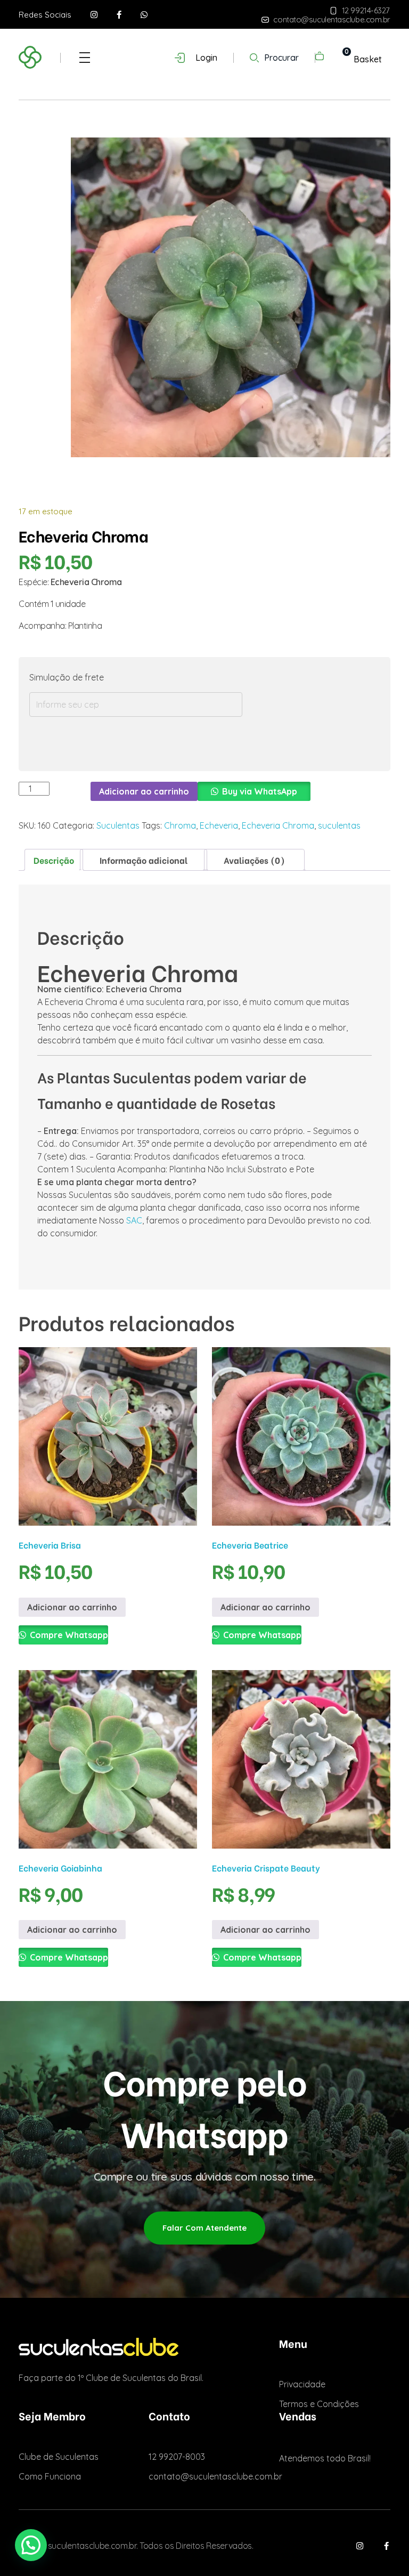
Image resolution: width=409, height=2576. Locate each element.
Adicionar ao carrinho (144, 791)
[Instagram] (94, 15)
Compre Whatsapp (68, 1635)
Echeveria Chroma (278, 825)
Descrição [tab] (54, 860)
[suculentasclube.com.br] (52, 56)
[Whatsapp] (144, 15)
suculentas (339, 825)
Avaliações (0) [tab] (254, 860)
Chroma (180, 825)
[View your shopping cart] (336, 59)
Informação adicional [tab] (144, 860)
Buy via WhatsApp (260, 791)
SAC (134, 1220)
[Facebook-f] (119, 15)
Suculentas (118, 825)
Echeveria (219, 825)
